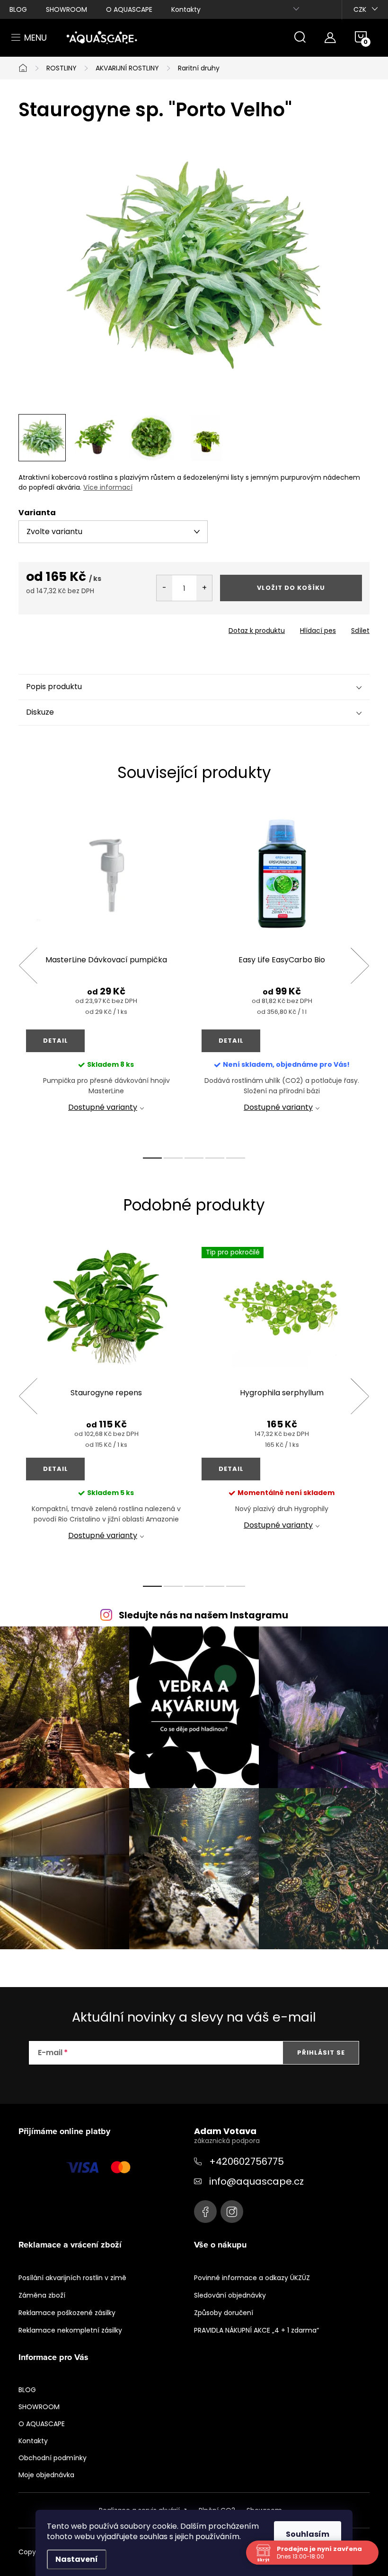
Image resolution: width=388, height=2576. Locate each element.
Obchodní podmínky (53, 2458)
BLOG (18, 9)
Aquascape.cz (205, 2212)
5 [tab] (236, 1158)
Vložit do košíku (291, 588)
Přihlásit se (321, 2053)
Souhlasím (308, 2534)
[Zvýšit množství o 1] (204, 588)
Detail (56, 1041)
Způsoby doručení (224, 2313)
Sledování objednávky (230, 2295)
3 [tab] (194, 1158)
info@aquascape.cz (256, 2181)
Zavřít (73, 628)
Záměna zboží (42, 2295)
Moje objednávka (46, 2475)
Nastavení (77, 2559)
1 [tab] (152, 1158)
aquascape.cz (232, 2212)
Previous (28, 966)
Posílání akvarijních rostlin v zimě (72, 2278)
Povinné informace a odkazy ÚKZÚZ (252, 2278)
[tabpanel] (106, 976)
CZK (360, 9)
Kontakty (186, 9)
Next (360, 966)
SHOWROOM (66, 9)
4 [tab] (215, 1158)
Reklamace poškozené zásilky (67, 2313)
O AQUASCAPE (129, 9)
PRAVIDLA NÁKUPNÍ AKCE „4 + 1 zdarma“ (256, 2330)
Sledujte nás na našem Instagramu (203, 1615)
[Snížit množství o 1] (164, 588)
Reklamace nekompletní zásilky (70, 2330)
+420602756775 (247, 2161)
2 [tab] (173, 1158)
